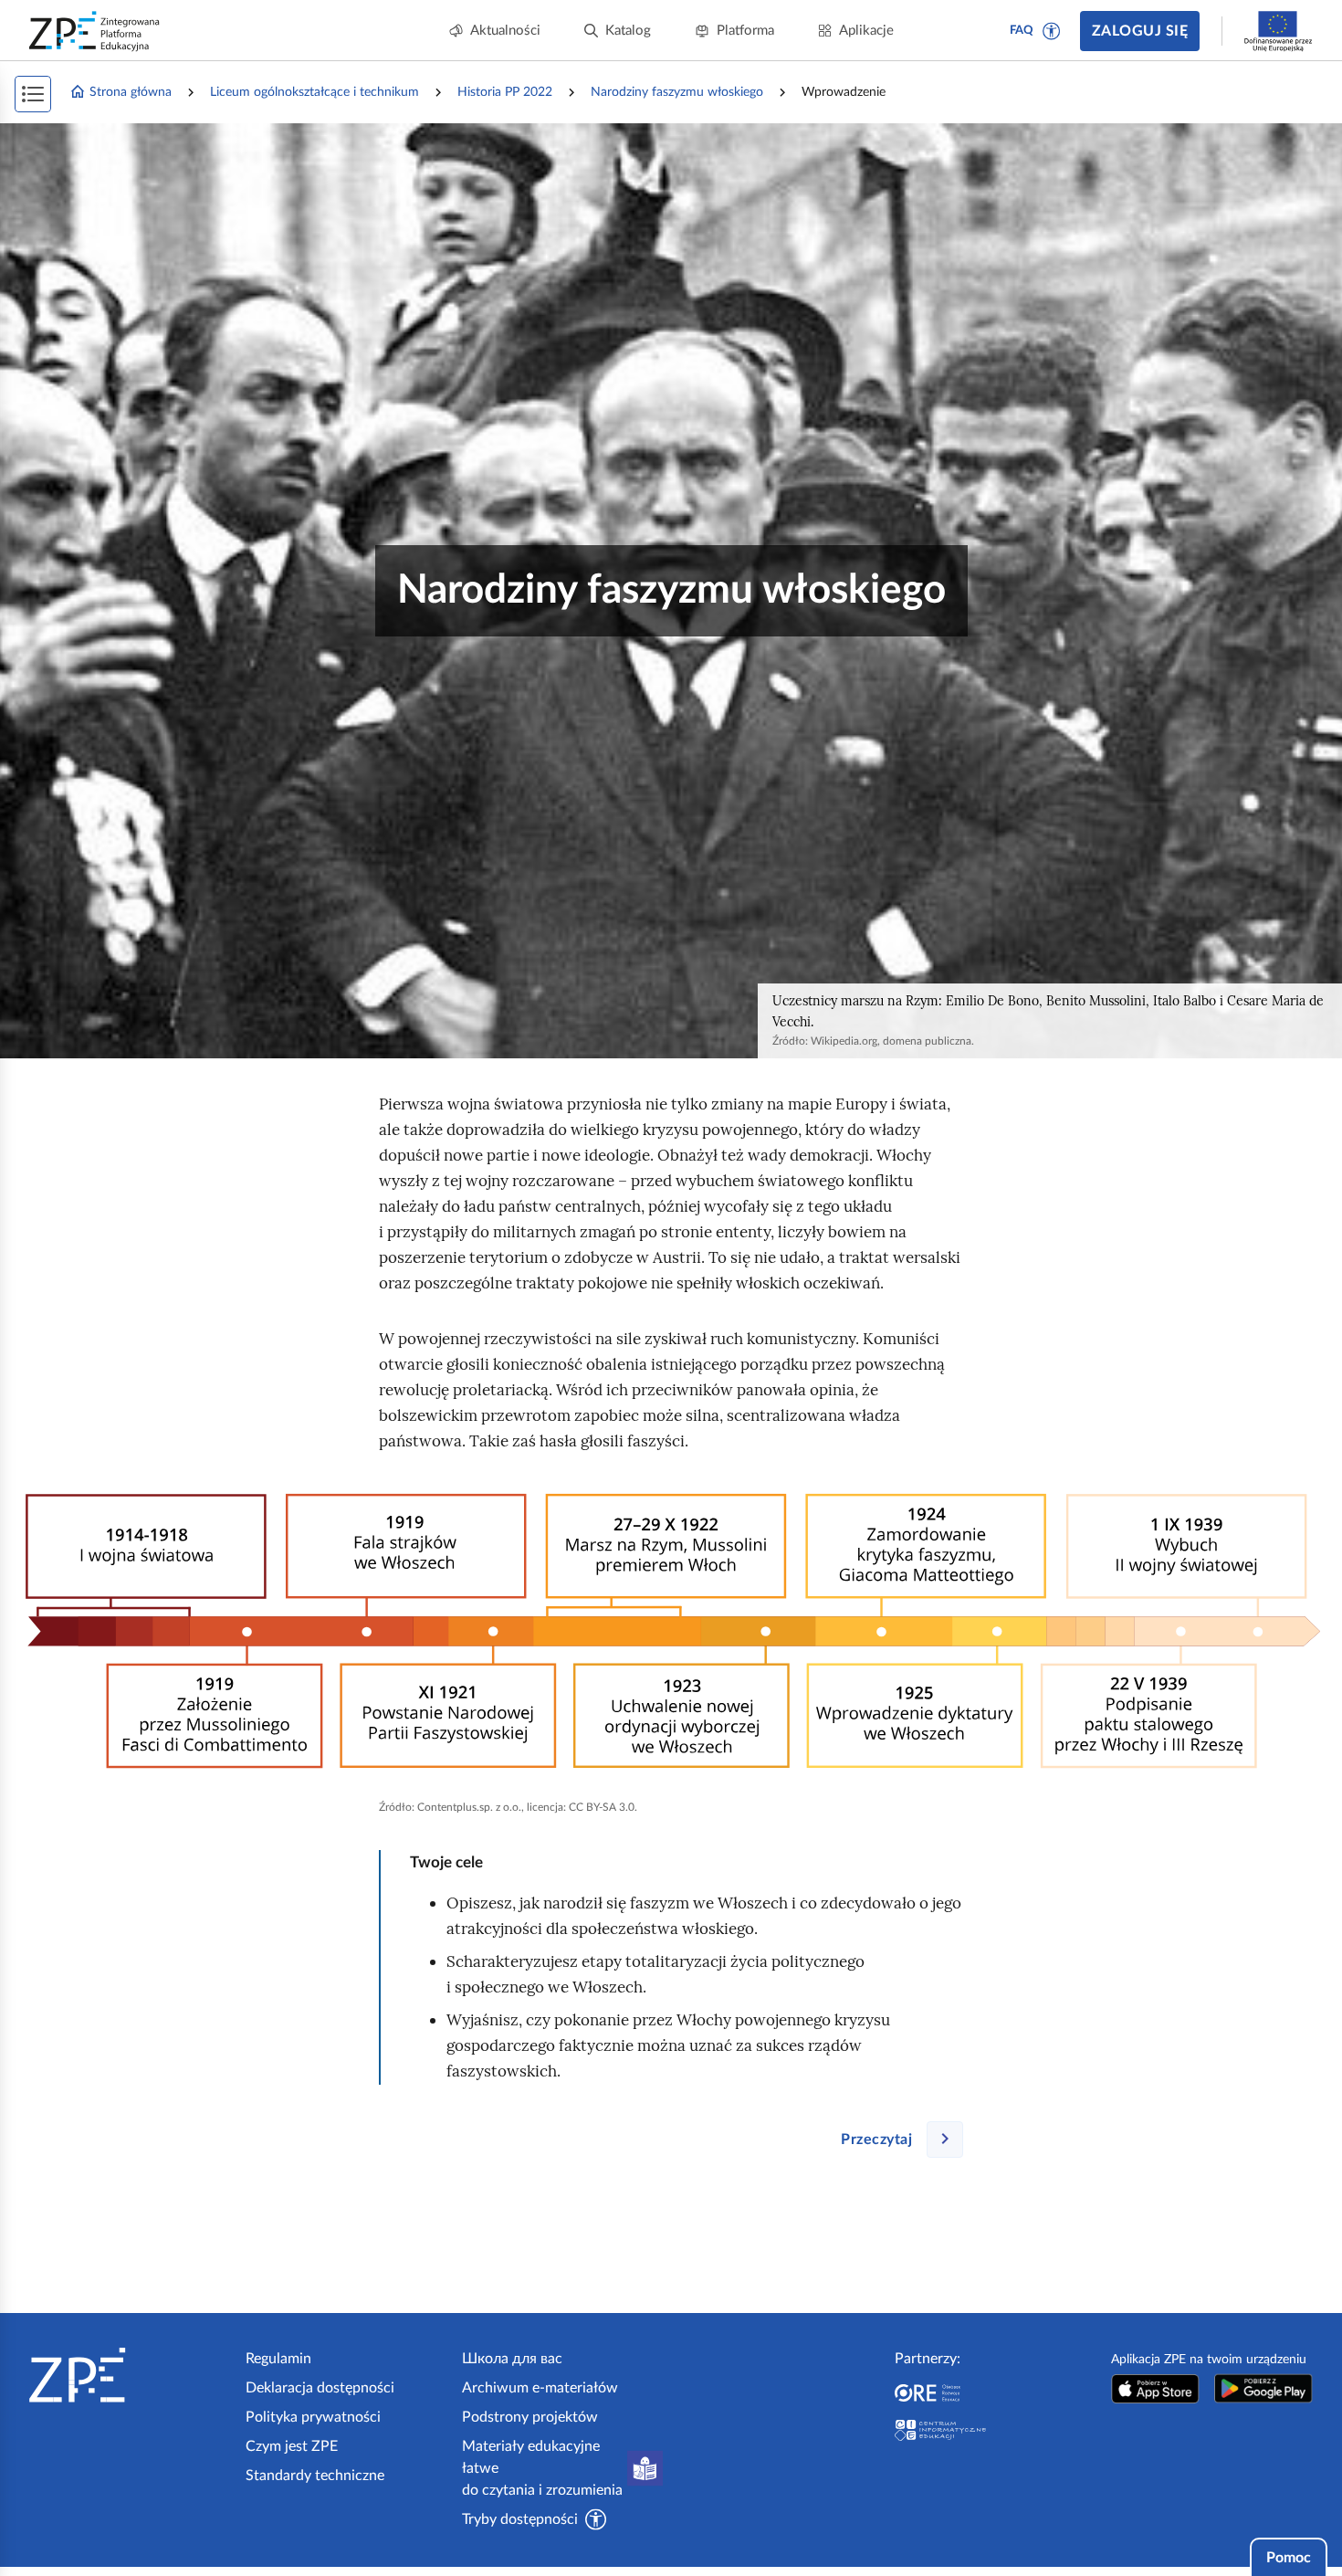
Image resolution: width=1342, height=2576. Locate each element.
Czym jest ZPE (292, 2446)
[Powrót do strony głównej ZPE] (95, 31)
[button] (1052, 31)
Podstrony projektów (530, 2417)
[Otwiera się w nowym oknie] (1155, 2388)
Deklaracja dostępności (320, 2388)
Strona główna (131, 92)
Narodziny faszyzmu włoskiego (677, 92)
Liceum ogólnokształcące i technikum (315, 92)
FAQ (1022, 31)
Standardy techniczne (315, 2476)
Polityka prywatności (313, 2417)
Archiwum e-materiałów (540, 2388)
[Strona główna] (130, 2375)
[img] (671, 1632)
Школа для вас (512, 2359)
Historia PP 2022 (505, 92)
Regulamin (278, 2359)
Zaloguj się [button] (1140, 31)
